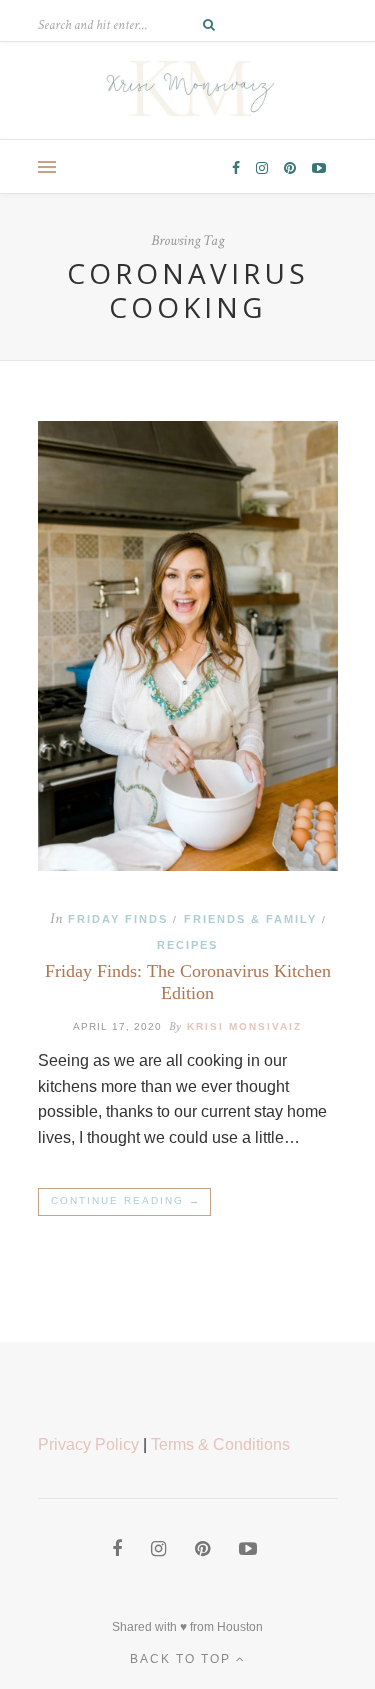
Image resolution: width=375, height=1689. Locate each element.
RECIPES (187, 945)
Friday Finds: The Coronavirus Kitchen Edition (188, 982)
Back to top (183, 1659)
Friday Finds (118, 919)
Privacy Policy (88, 1444)
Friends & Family (250, 919)
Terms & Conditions (220, 1444)
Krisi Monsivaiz (244, 1026)
